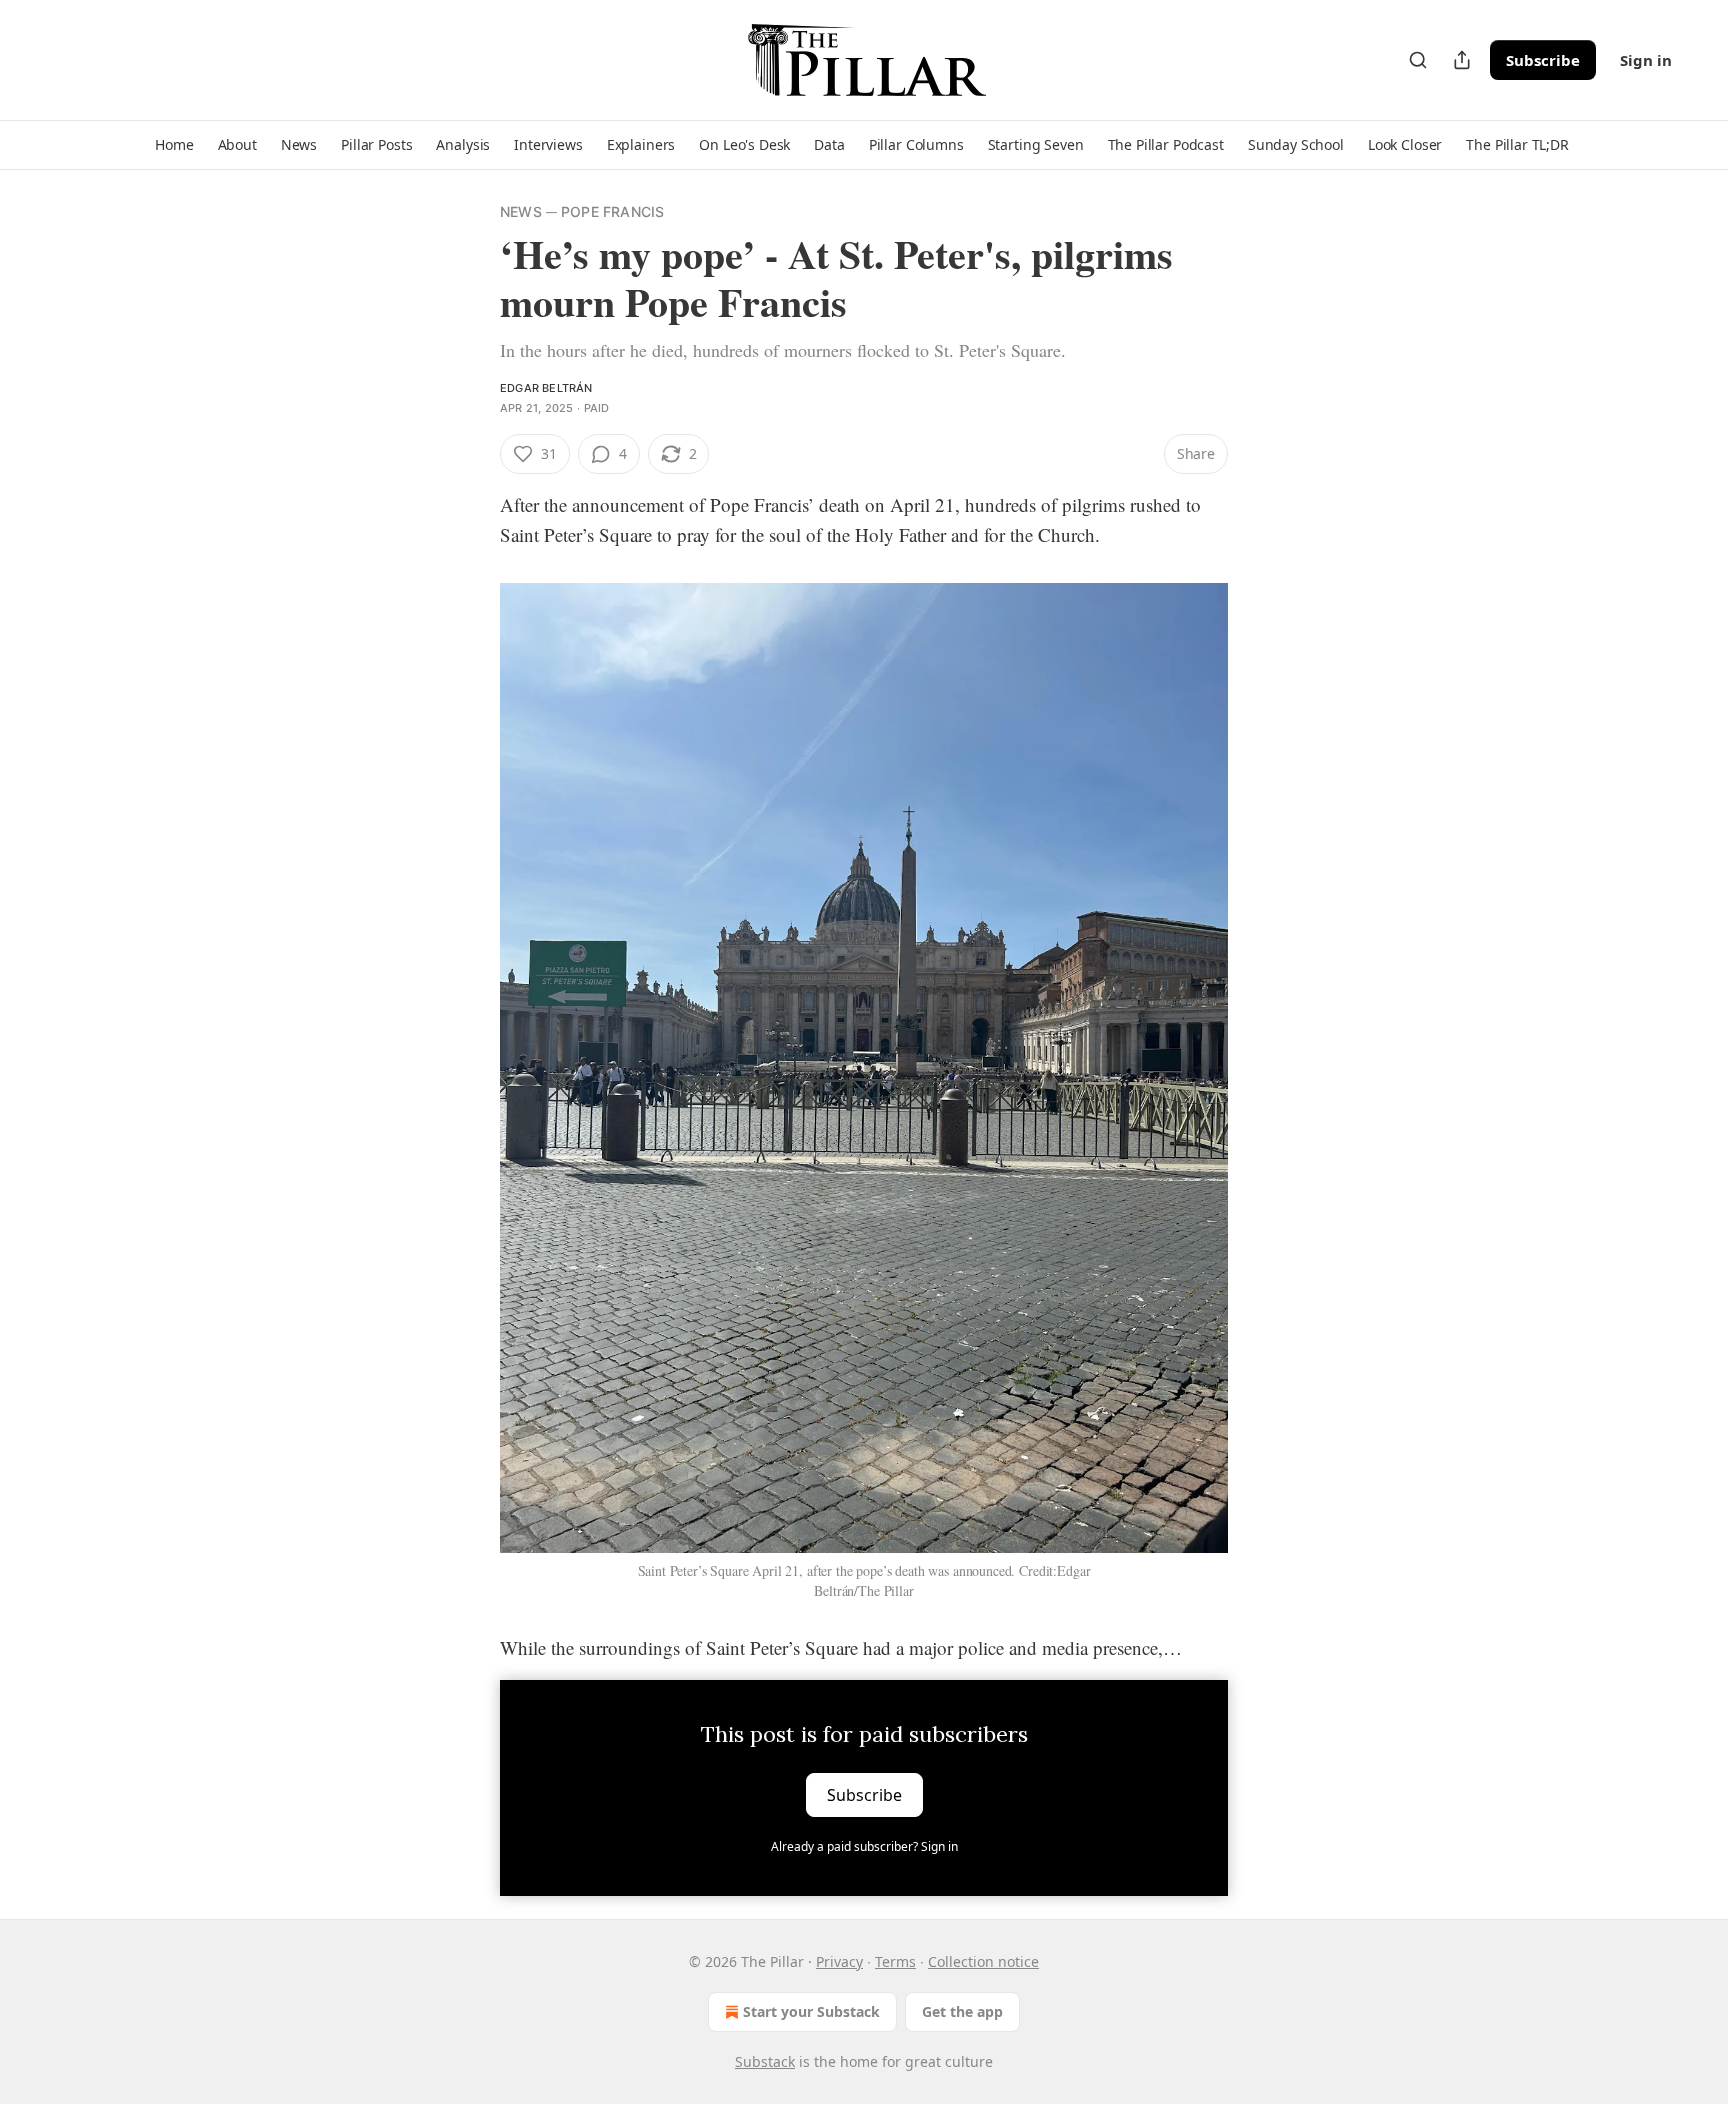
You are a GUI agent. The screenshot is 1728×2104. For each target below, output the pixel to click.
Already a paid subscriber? (864, 1846)
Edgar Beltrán (546, 388)
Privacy (839, 1961)
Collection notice (983, 1961)
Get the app (962, 2011)
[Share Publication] (1462, 60)
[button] (174, 145)
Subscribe (1543, 60)
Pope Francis (612, 211)
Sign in (1646, 60)
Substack (765, 2061)
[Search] (1418, 60)
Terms (895, 1961)
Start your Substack (811, 2011)
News (521, 211)
